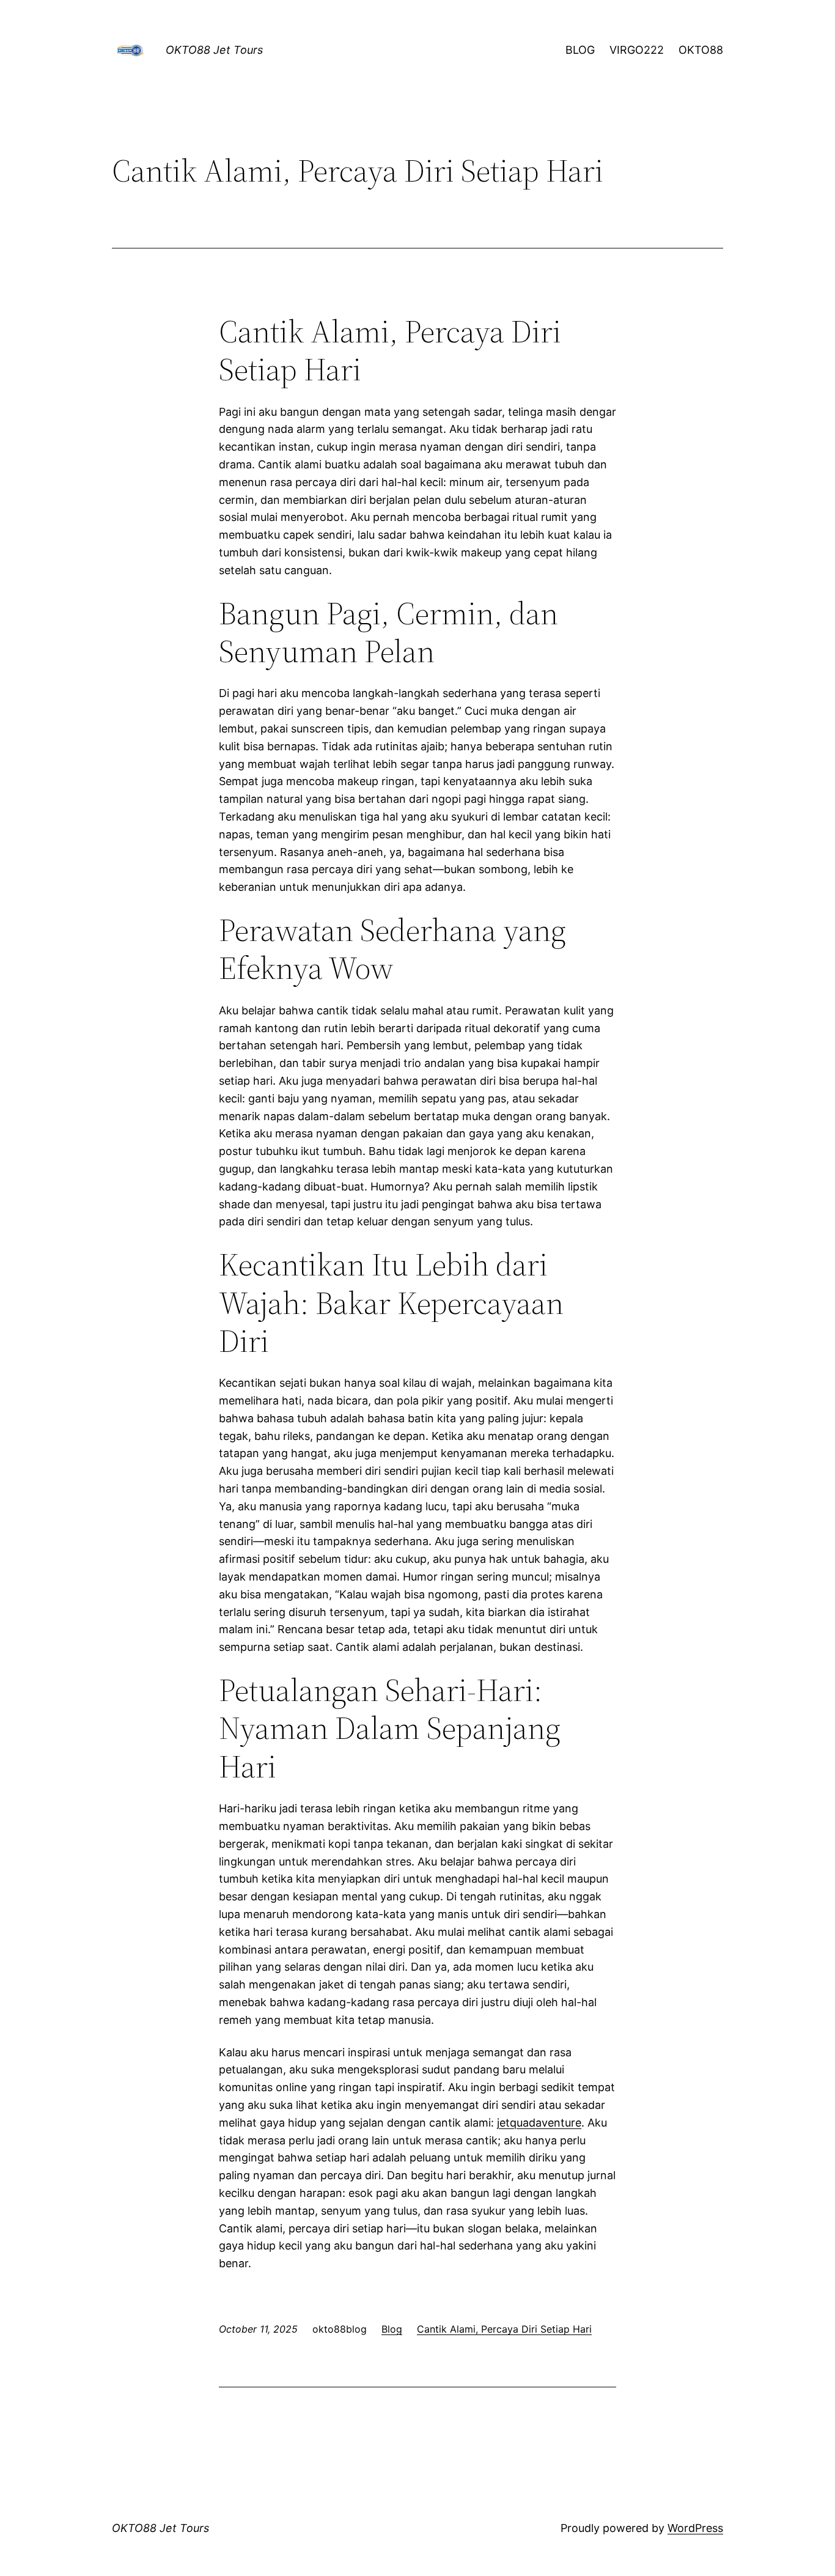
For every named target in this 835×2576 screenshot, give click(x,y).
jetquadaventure (539, 2123)
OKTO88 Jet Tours (214, 50)
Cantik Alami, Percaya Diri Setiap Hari (504, 2329)
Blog (392, 2329)
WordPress (695, 2528)
